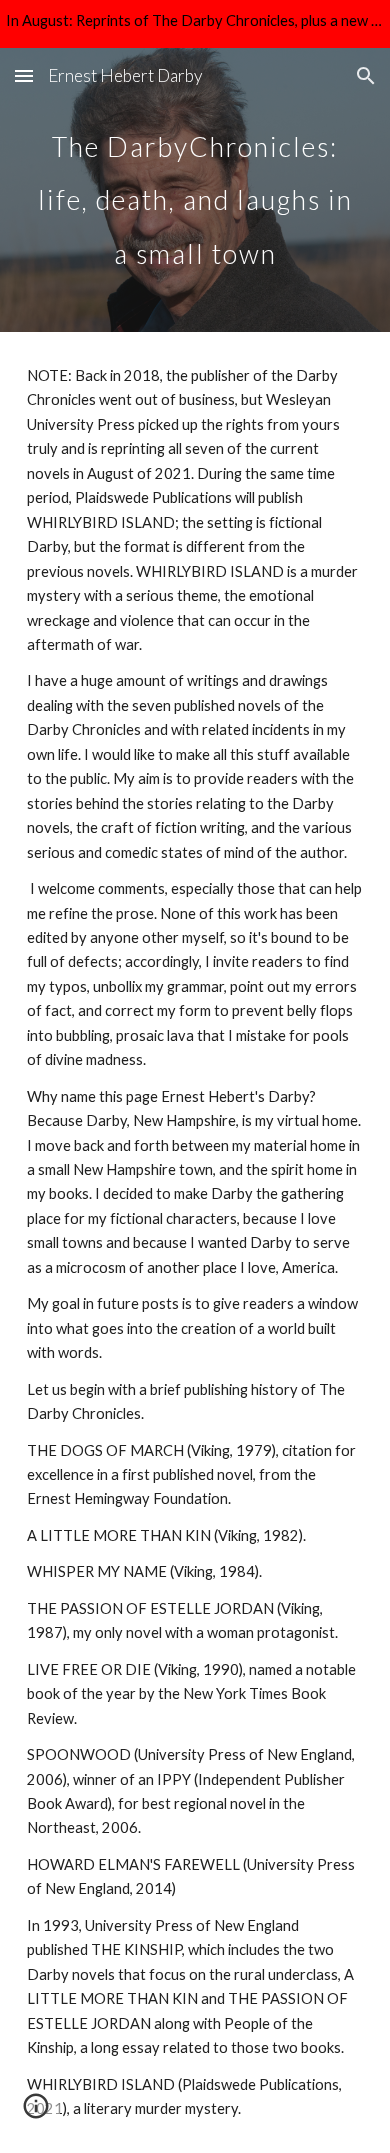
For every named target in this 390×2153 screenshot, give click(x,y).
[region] (195, 24)
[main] (195, 190)
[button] (24, 75)
